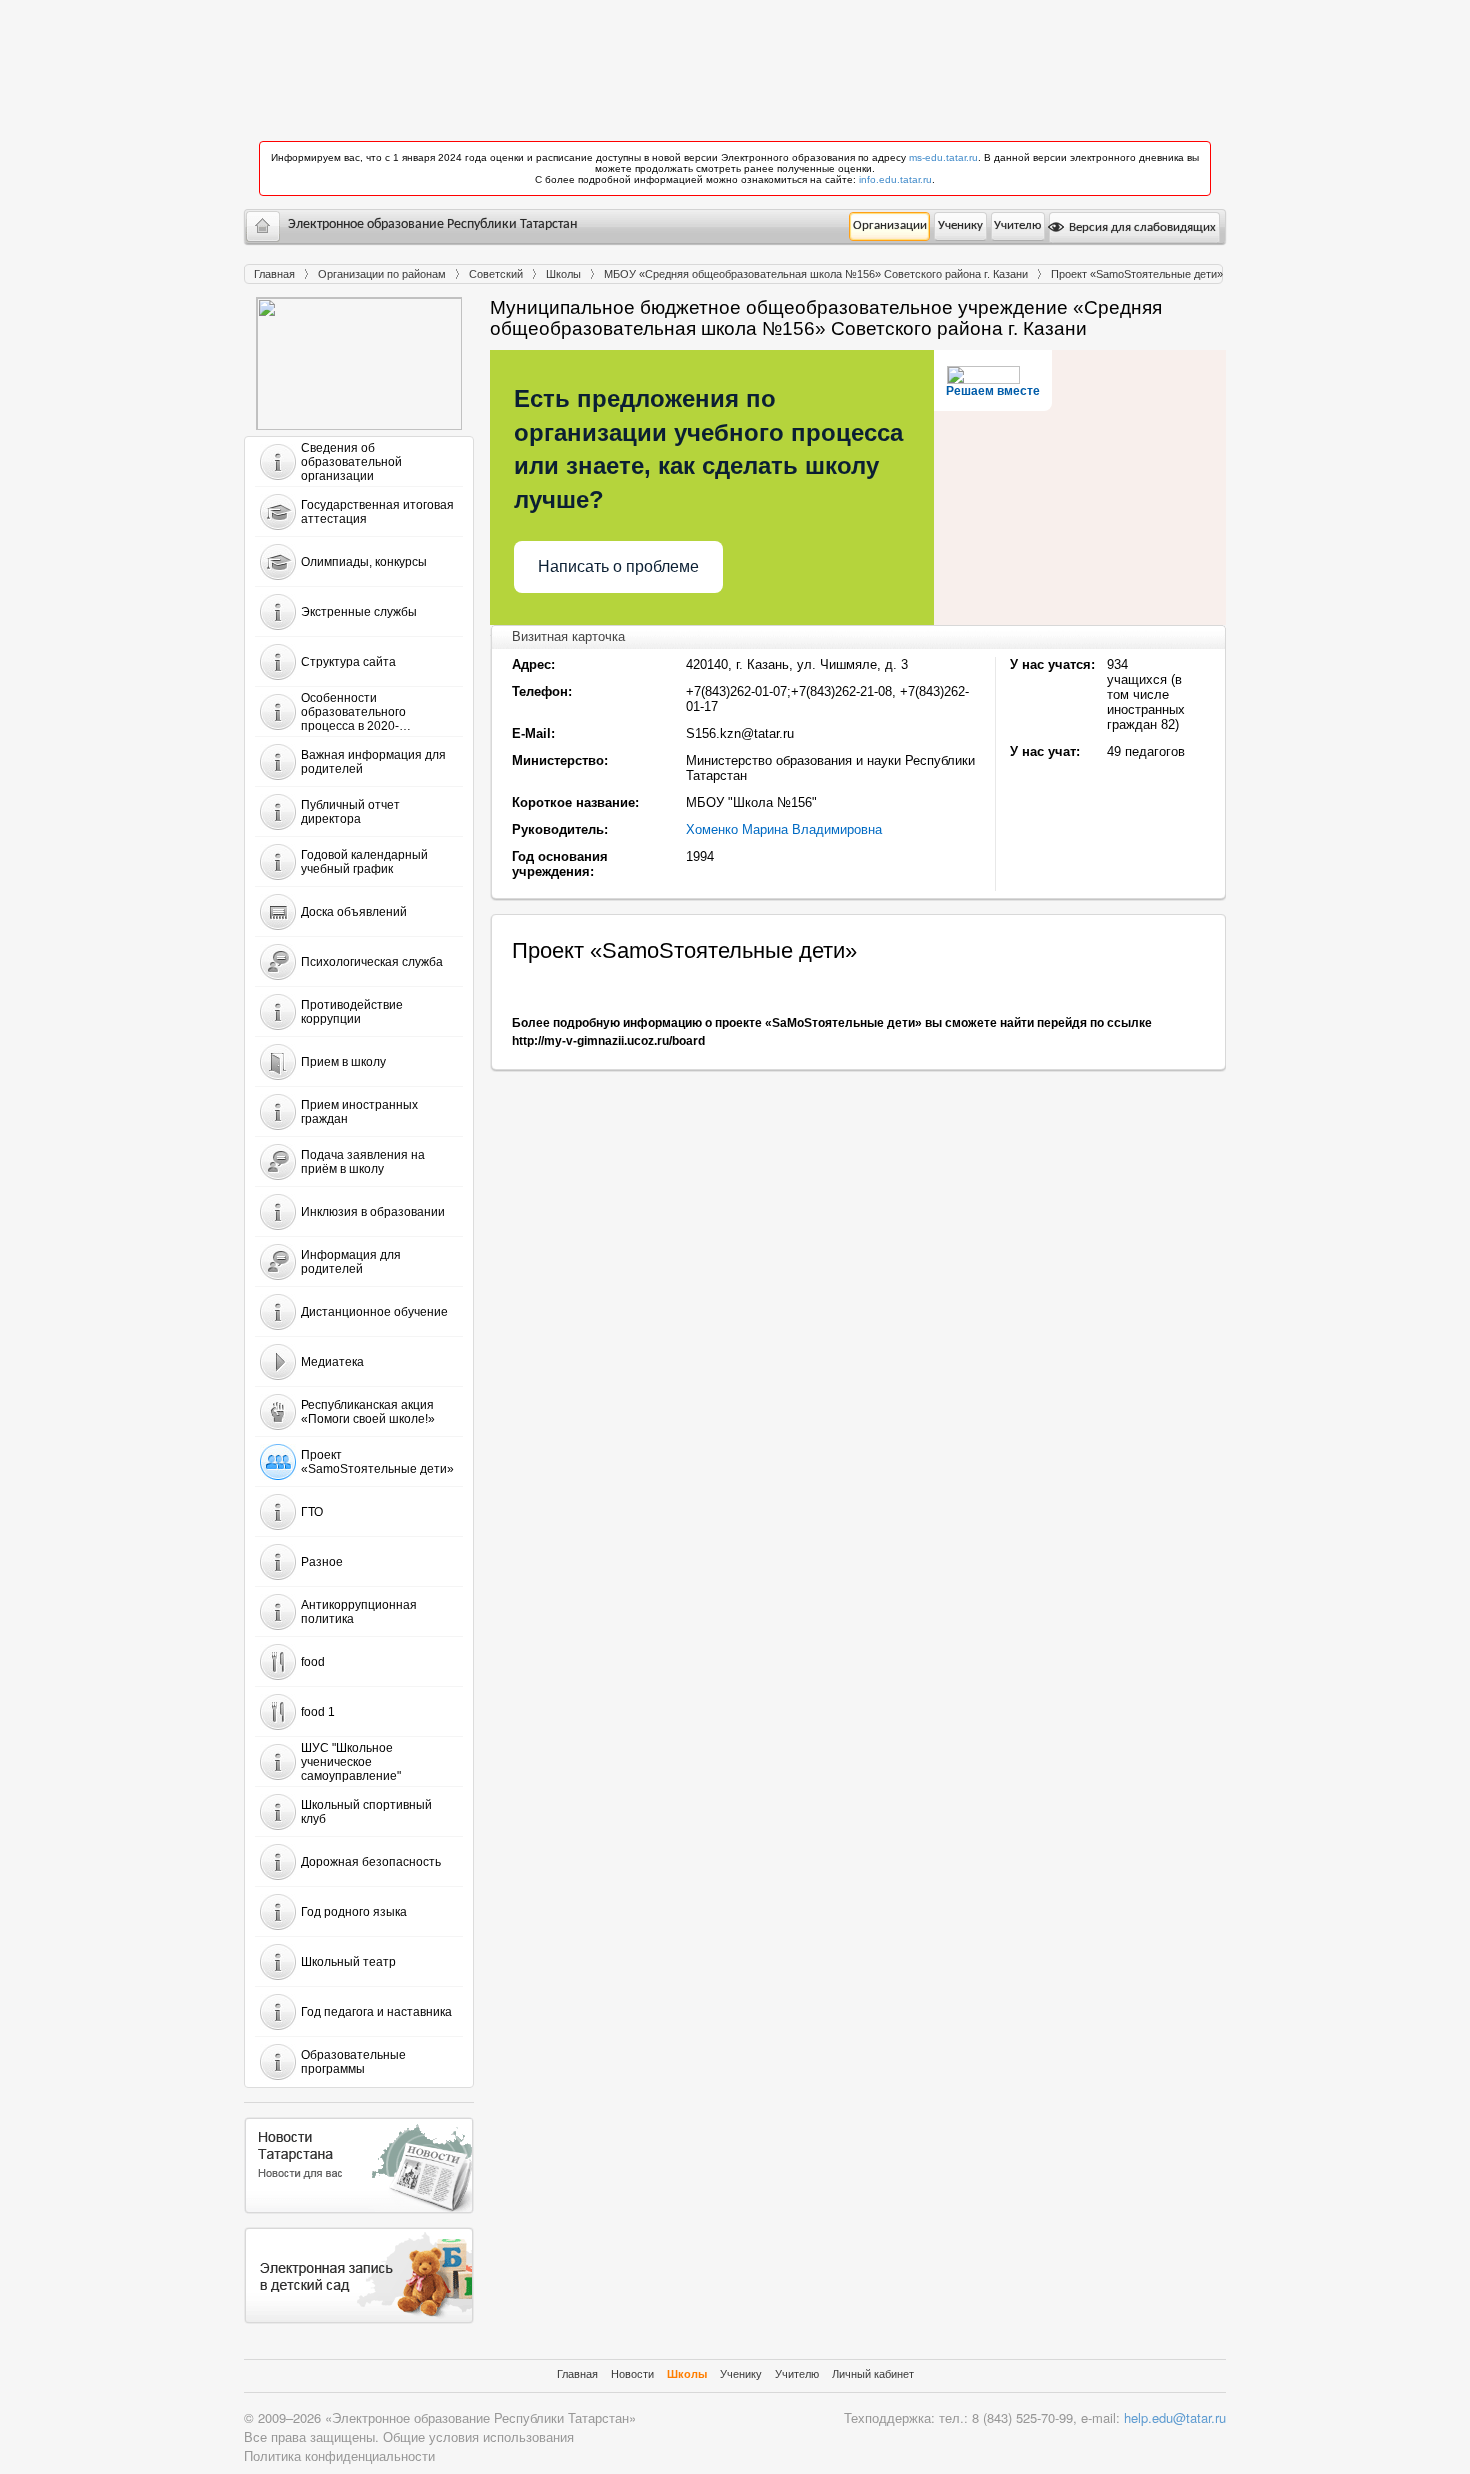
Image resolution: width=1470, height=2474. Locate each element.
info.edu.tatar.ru (895, 179)
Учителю (1017, 225)
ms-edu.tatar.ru (943, 157)
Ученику (960, 225)
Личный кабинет (873, 2374)
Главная (274, 274)
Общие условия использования (478, 2436)
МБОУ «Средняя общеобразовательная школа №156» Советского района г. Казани (816, 274)
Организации (890, 225)
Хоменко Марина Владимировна (784, 829)
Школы (563, 274)
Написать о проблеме (618, 566)
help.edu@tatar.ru (1175, 2417)
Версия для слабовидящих (1141, 227)
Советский (496, 274)
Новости (632, 2374)
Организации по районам (382, 274)
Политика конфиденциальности (339, 2455)
